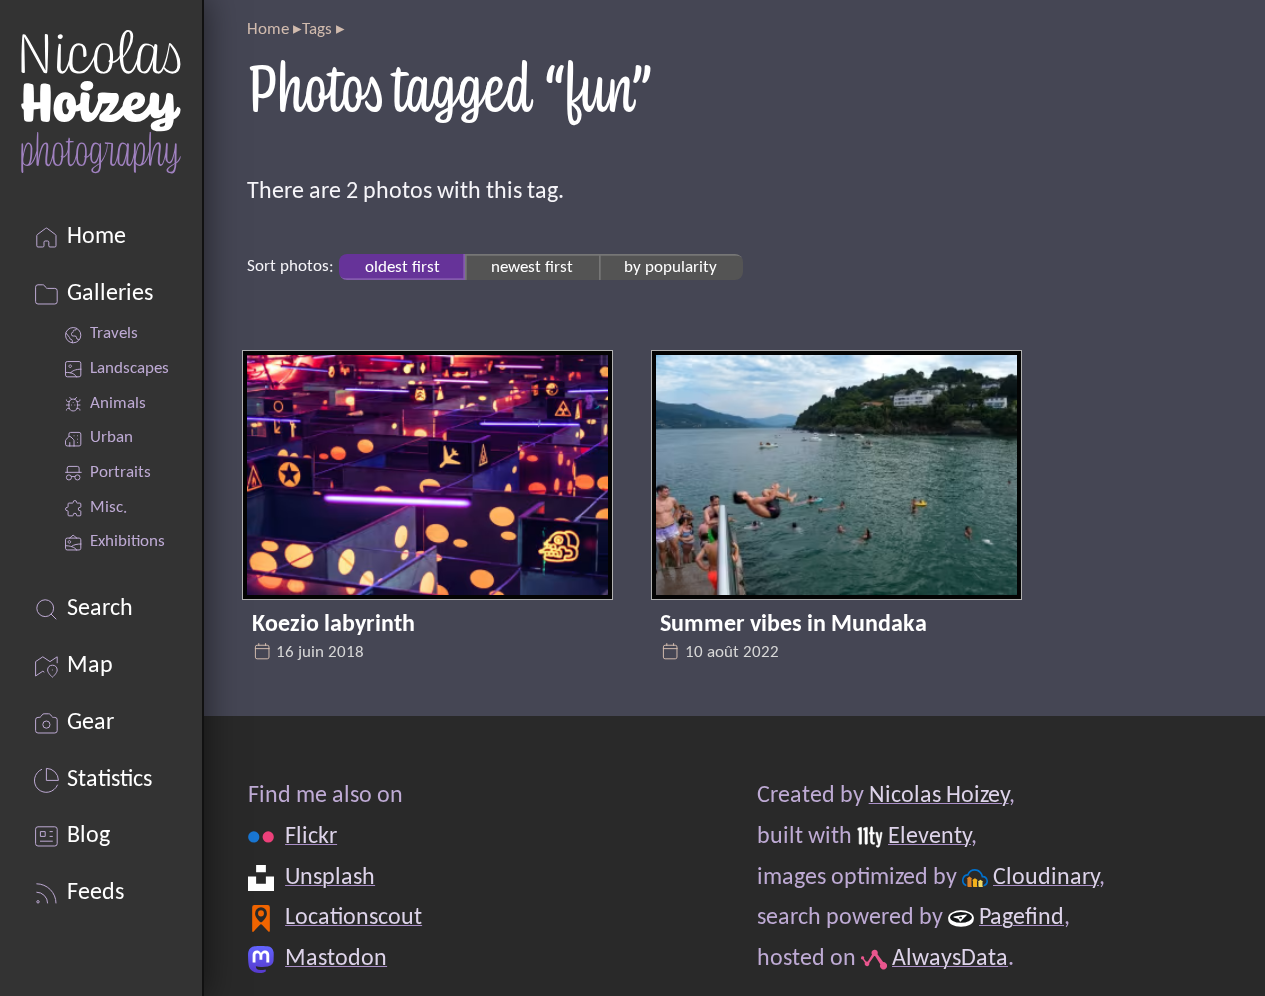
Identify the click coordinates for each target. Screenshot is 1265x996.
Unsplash (330, 878)
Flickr (311, 837)
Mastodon (336, 959)
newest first (532, 266)
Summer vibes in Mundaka (793, 625)
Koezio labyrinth (333, 625)
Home (268, 29)
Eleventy (929, 837)
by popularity (670, 266)
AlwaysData (950, 959)
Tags (317, 29)
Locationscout (353, 918)
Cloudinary (1046, 878)
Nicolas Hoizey (938, 796)
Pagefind (1021, 918)
